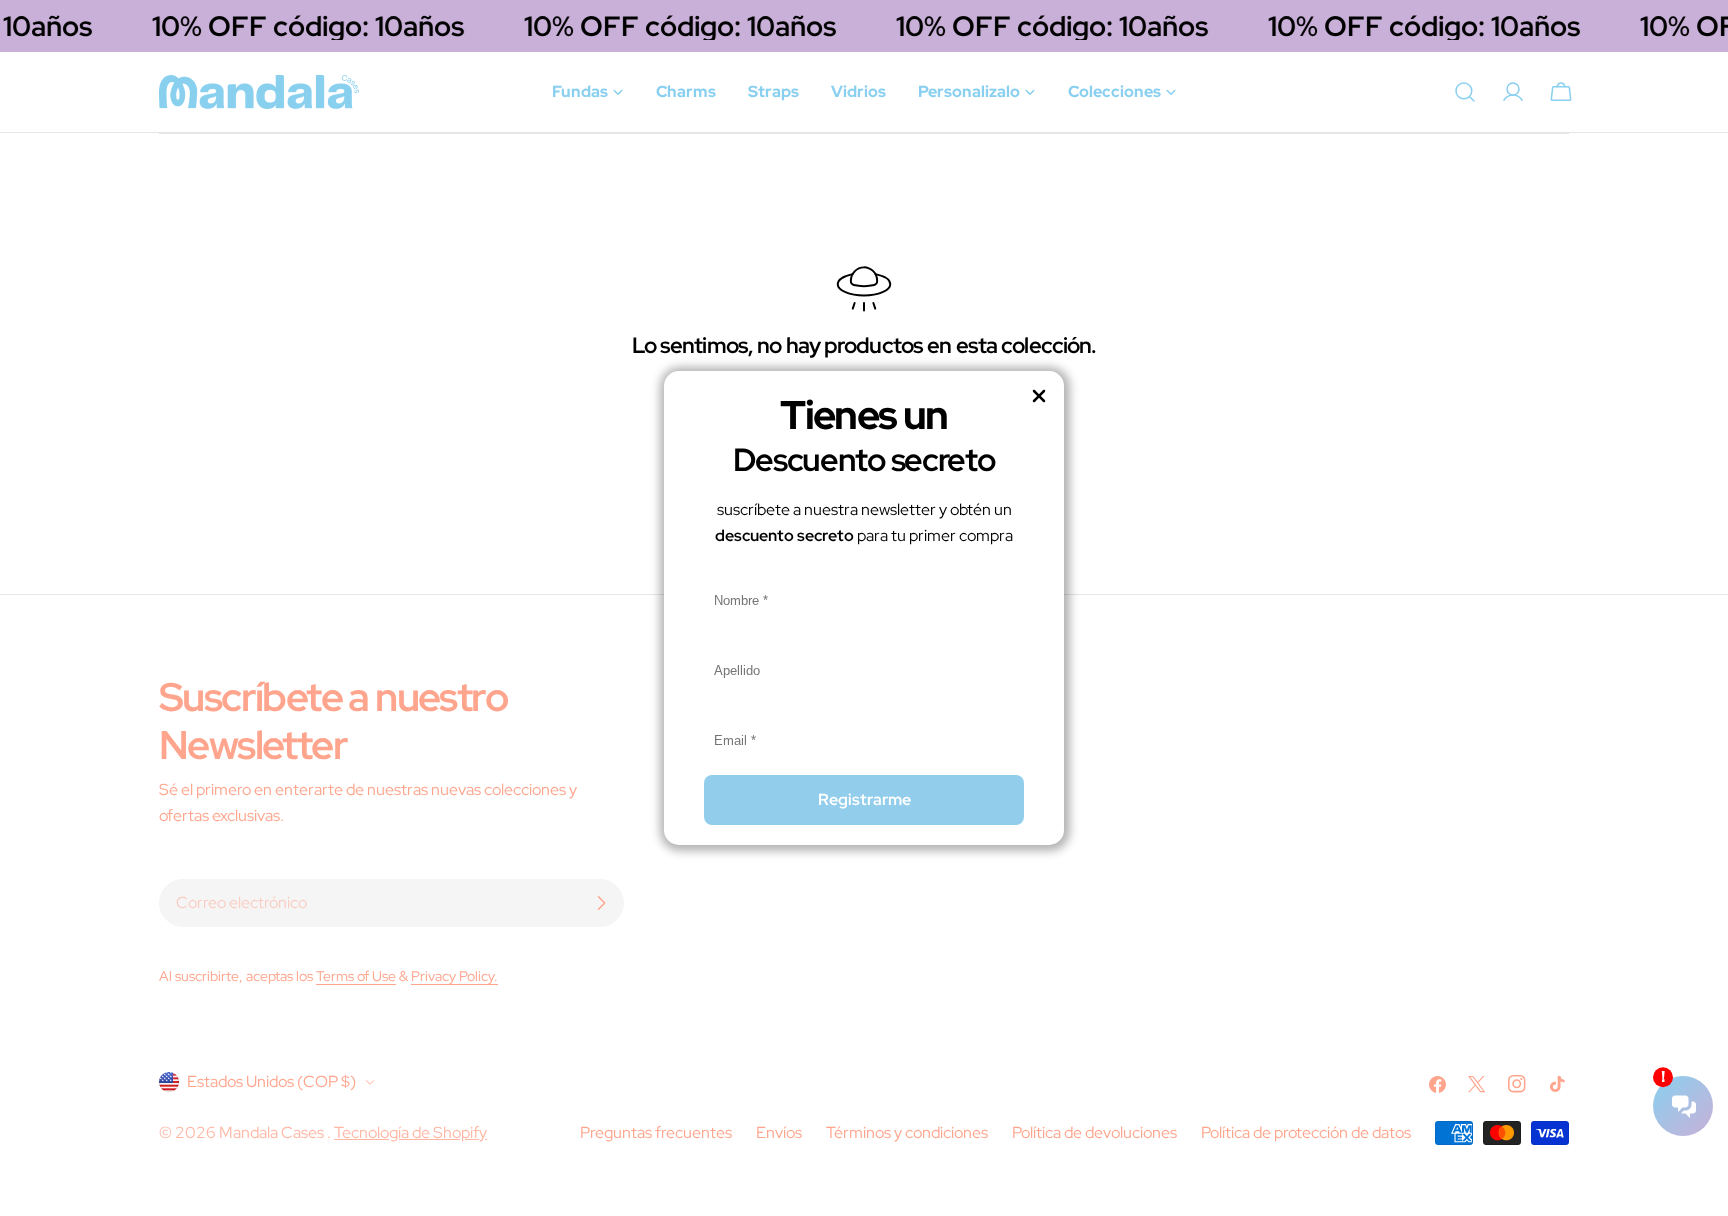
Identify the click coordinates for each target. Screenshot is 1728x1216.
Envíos (779, 1132)
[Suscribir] (601, 903)
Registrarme (864, 799)
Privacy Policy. (454, 975)
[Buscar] (1465, 92)
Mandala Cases (273, 1132)
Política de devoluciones (1094, 1132)
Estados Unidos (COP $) (271, 1081)
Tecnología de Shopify (410, 1132)
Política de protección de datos (1306, 1132)
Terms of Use (356, 975)
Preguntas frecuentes (656, 1132)
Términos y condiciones (907, 1132)
